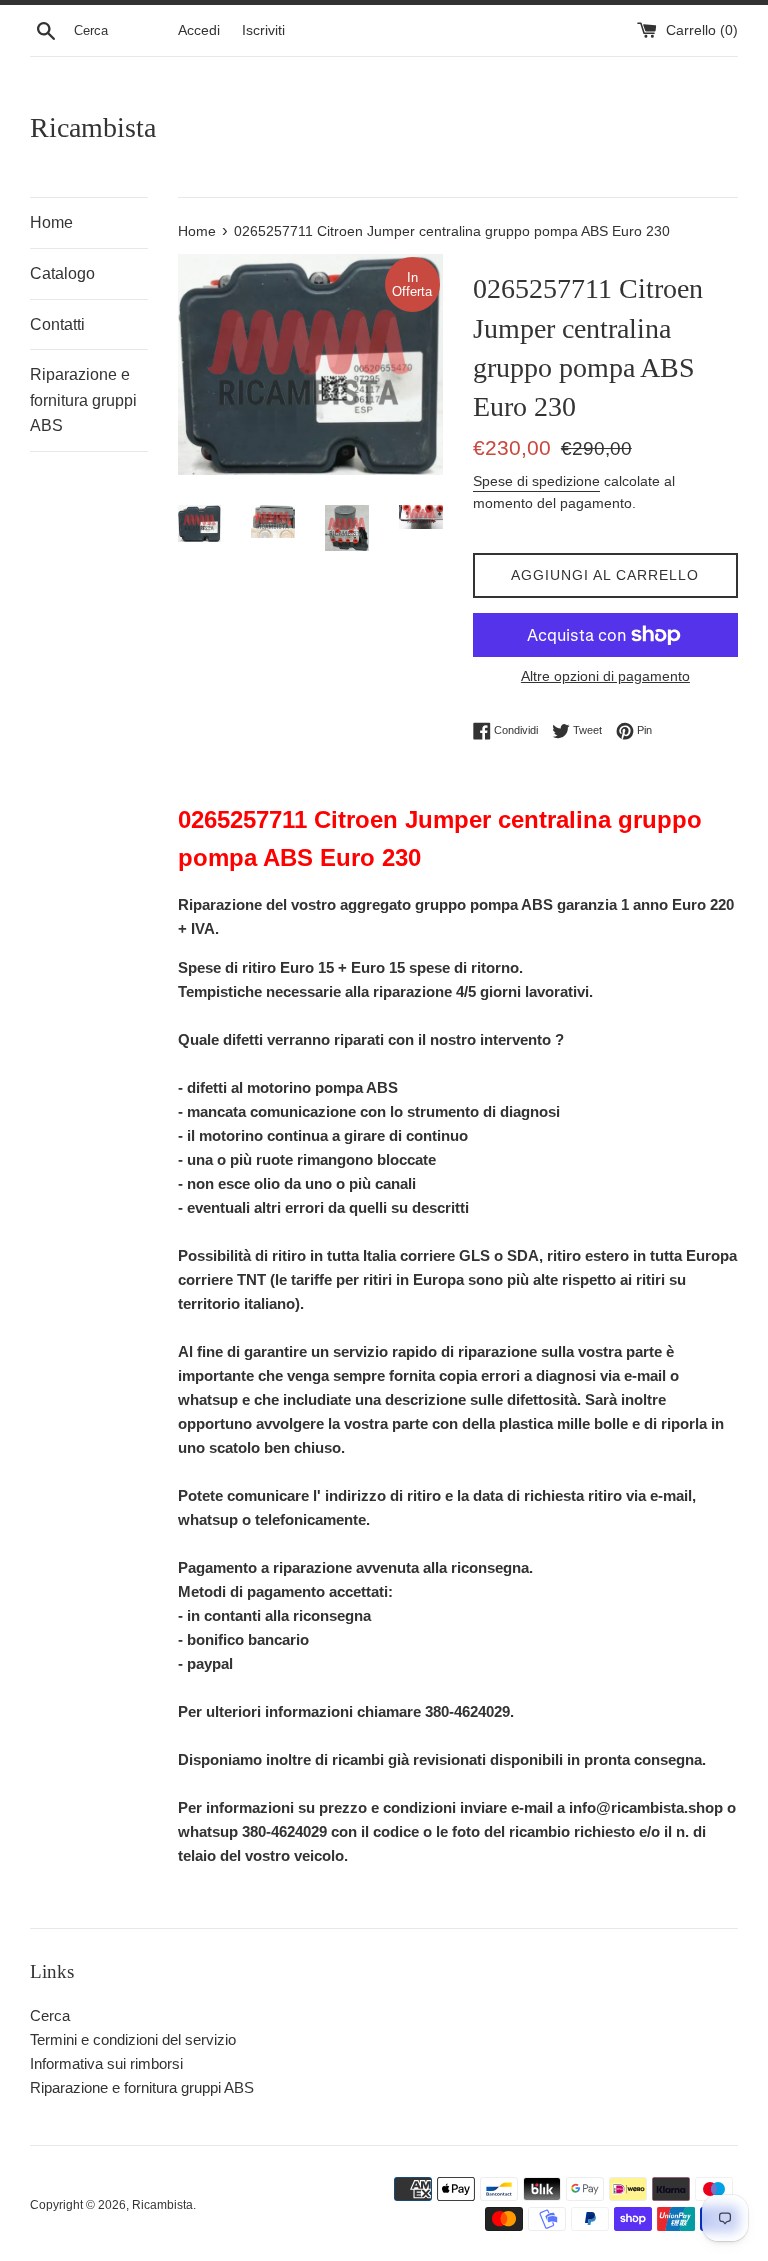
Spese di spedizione (536, 481)
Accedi (199, 30)
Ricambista (93, 127)
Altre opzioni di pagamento (605, 676)
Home (51, 222)
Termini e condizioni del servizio (133, 2039)
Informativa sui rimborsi (106, 2063)
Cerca (50, 2015)
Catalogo (62, 273)
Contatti (57, 324)
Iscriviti (263, 30)
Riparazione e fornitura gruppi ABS (83, 400)
